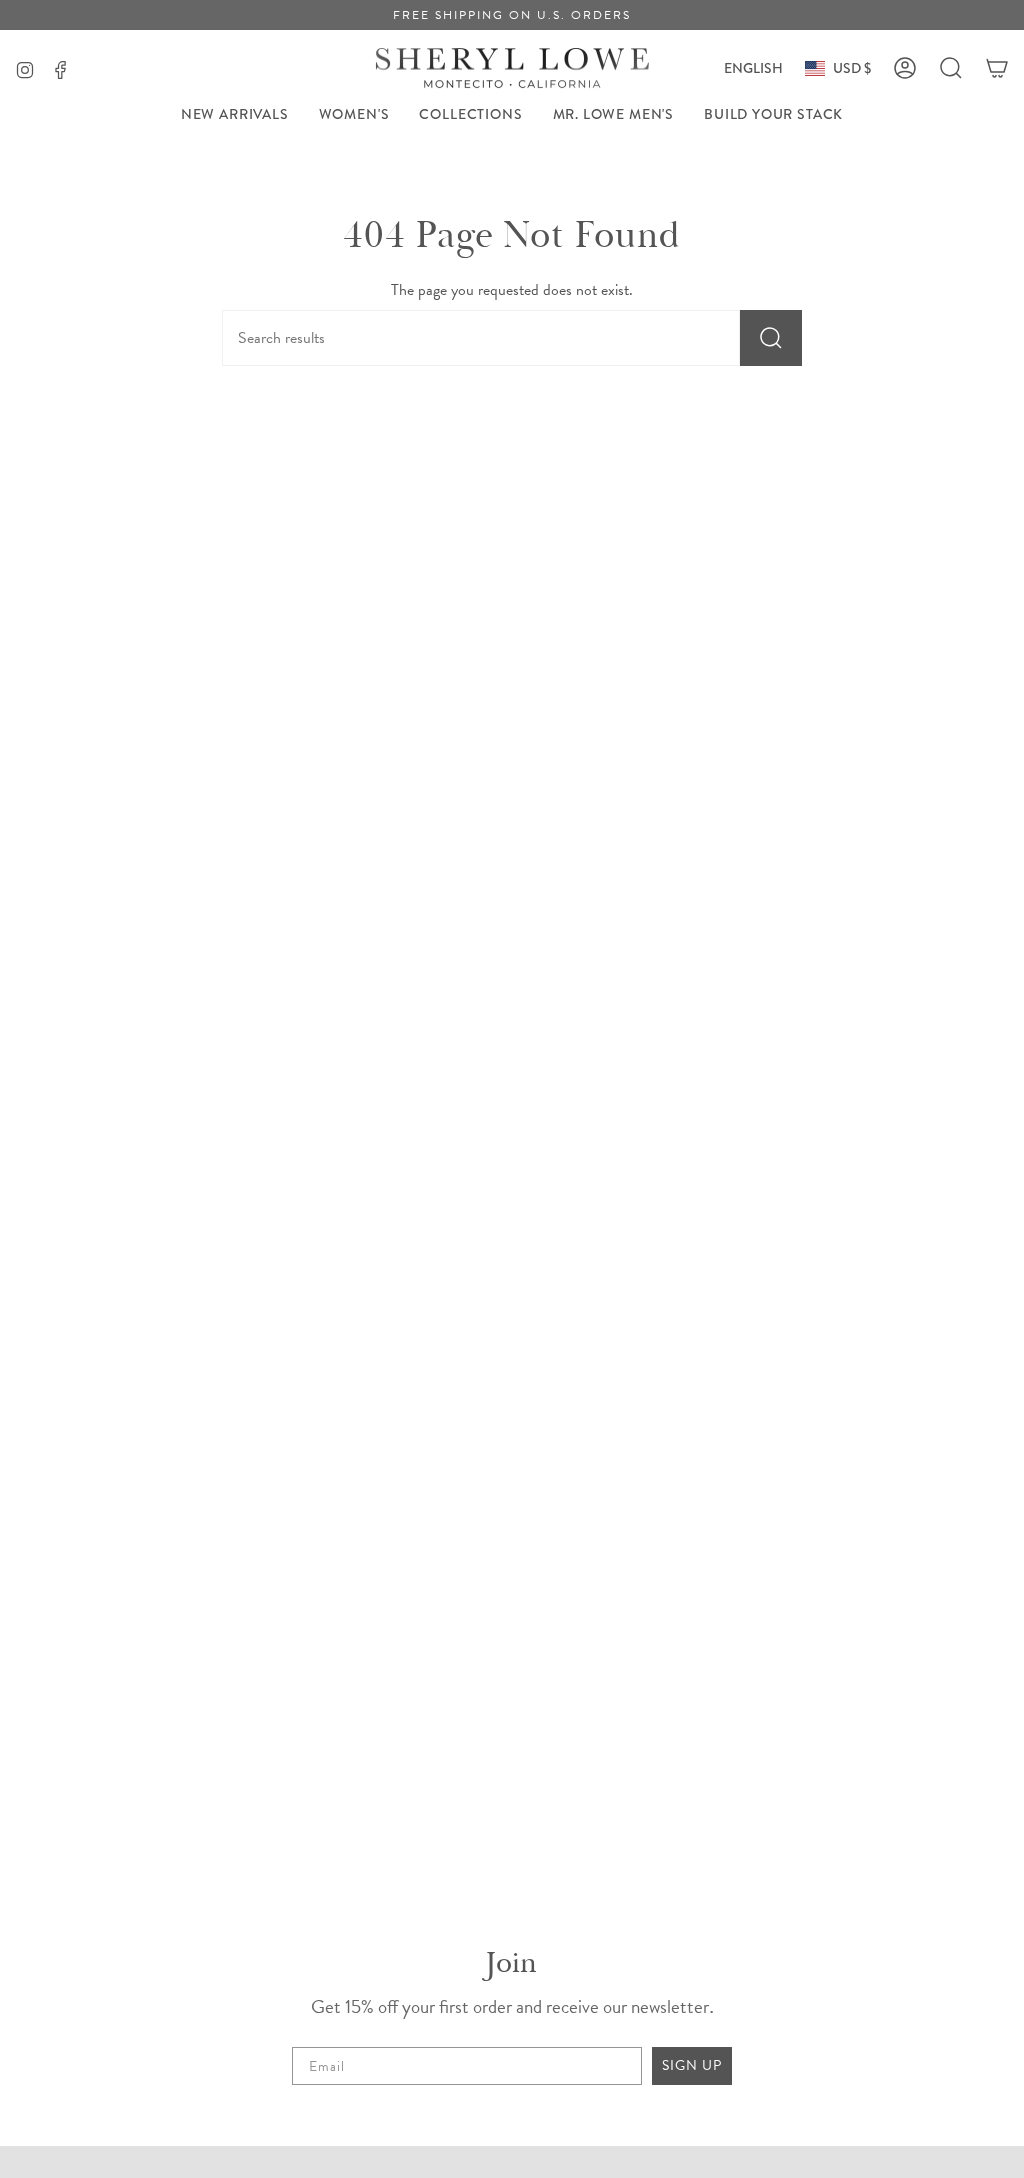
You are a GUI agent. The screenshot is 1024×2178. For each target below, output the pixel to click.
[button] (354, 114)
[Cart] (997, 68)
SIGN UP (692, 2065)
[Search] (771, 338)
